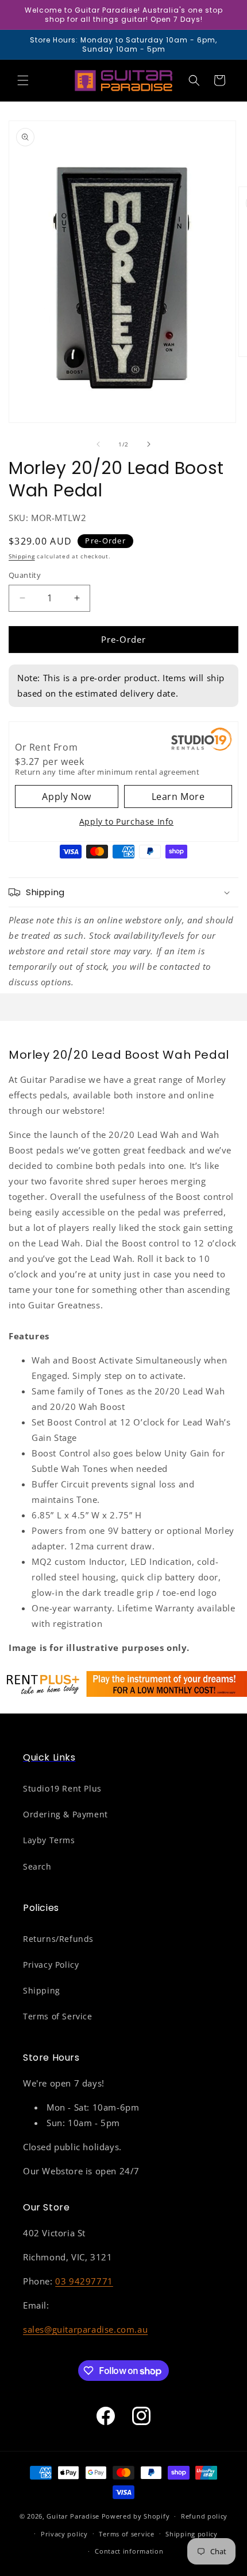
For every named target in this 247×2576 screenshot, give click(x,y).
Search (37, 1866)
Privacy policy (64, 2534)
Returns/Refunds (58, 1939)
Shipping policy (192, 2534)
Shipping (22, 556)
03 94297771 (84, 2281)
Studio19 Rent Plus (62, 1788)
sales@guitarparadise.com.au (85, 2329)
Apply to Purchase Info (126, 821)
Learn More (178, 796)
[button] (23, 80)
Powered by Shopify (136, 2516)
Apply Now (66, 796)
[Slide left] (98, 444)
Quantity (25, 575)
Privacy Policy (51, 1965)
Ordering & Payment (65, 1814)
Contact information (129, 2551)
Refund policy (204, 2516)
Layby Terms (49, 1840)
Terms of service (126, 2534)
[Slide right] (149, 444)
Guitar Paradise (73, 2516)
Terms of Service (58, 2016)
